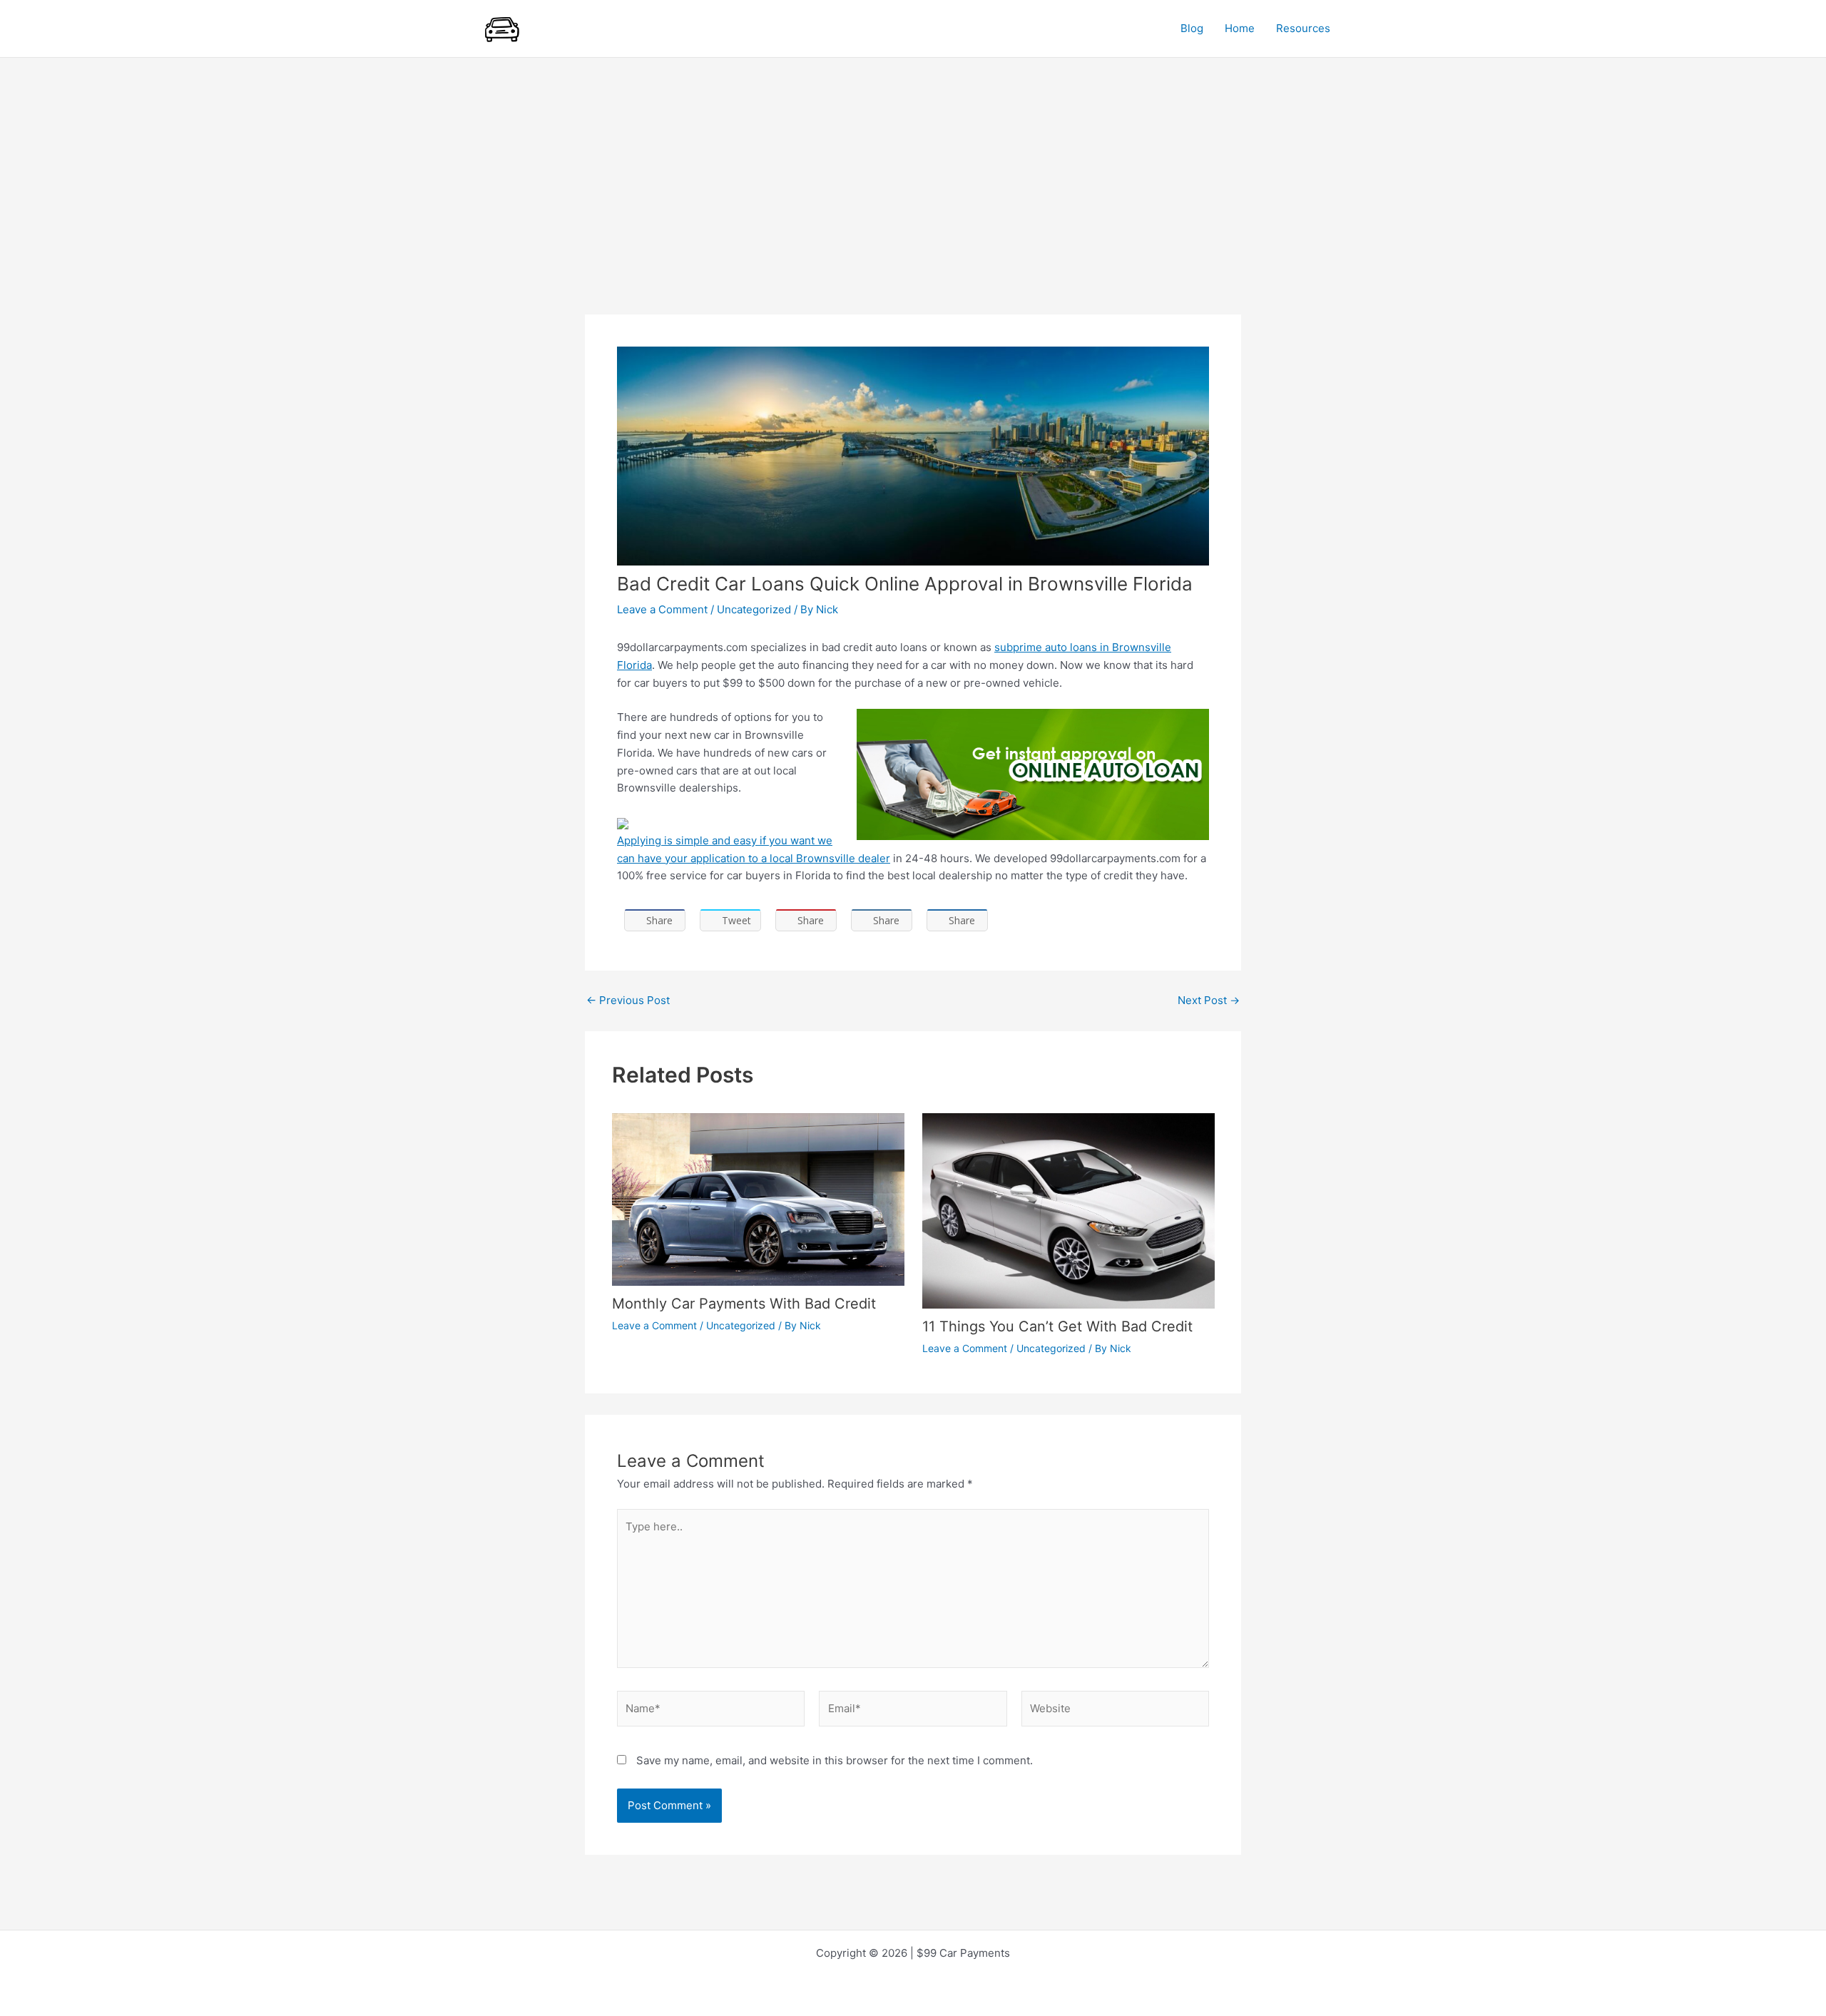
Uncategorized (754, 609)
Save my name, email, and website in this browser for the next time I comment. (835, 1760)
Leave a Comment (662, 609)
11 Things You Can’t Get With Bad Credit (1057, 1326)
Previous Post (628, 1000)
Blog (1192, 28)
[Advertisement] (913, 165)
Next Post (1209, 1000)
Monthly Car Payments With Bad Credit (744, 1304)
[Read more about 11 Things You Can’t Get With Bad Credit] (1068, 1210)
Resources (1303, 28)
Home (1240, 28)
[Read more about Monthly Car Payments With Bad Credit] (758, 1198)
